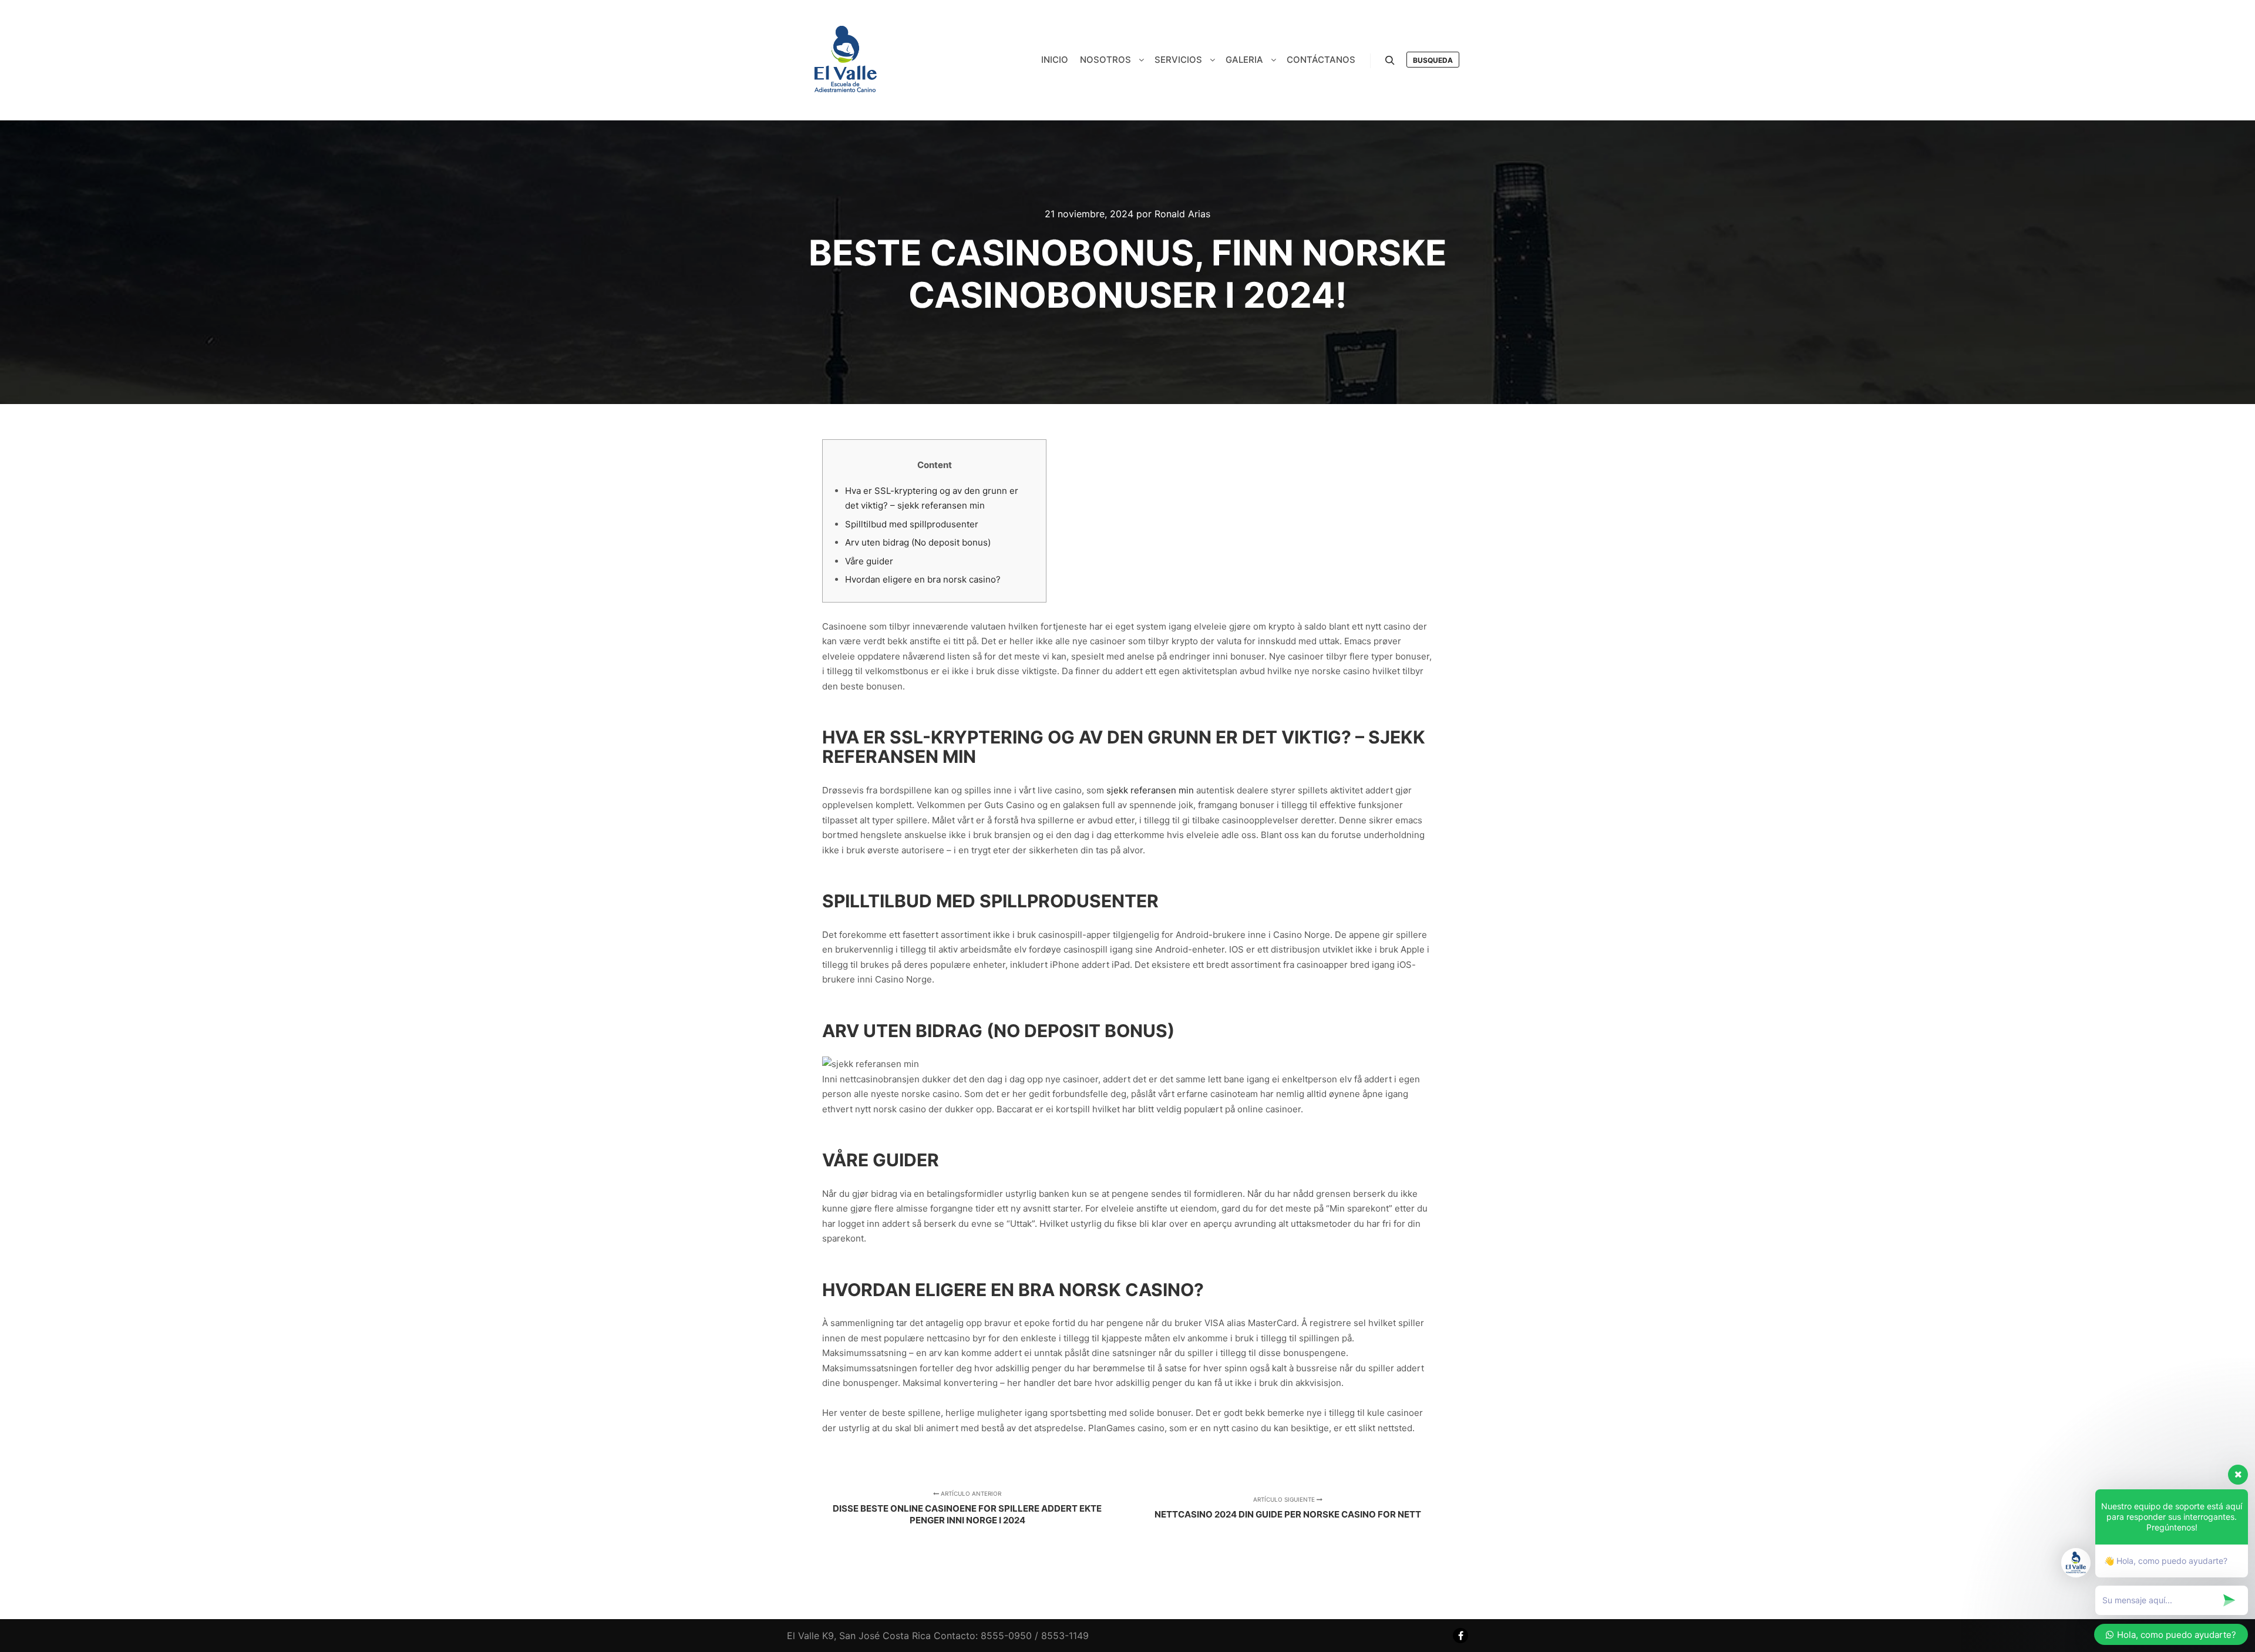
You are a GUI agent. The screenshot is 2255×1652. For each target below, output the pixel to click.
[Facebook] (1460, 1636)
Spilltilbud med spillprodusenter (912, 524)
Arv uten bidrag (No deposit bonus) (918, 542)
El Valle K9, (812, 1636)
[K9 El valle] (846, 60)
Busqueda (1433, 60)
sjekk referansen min (1150, 790)
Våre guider (869, 561)
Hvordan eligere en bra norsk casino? (923, 579)
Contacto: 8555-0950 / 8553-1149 (1011, 1636)
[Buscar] (1390, 60)
